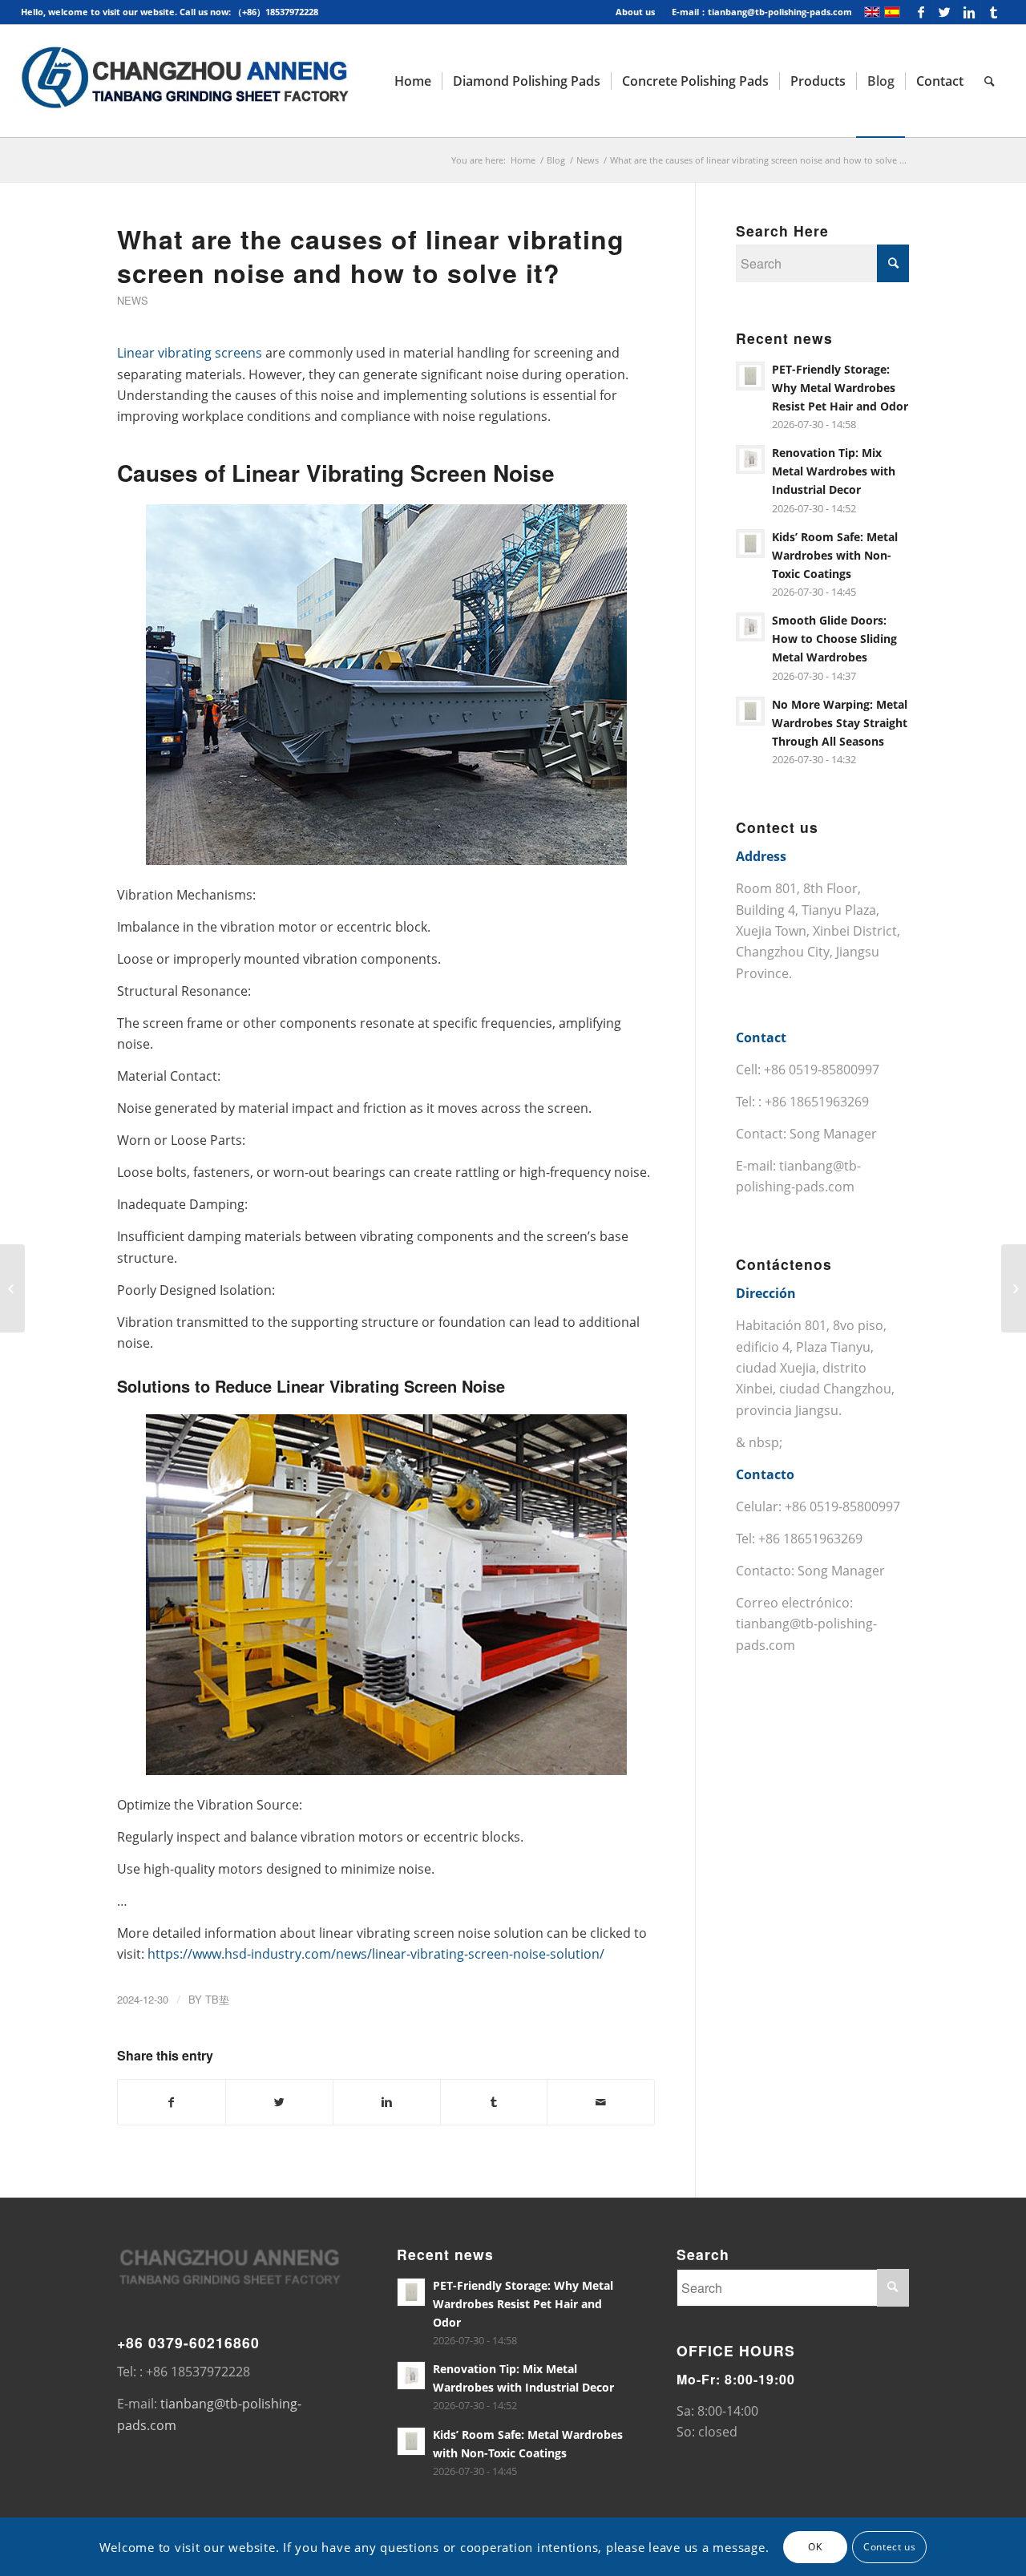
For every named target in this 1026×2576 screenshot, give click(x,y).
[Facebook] (921, 12)
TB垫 (217, 1999)
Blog (556, 160)
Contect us (889, 2546)
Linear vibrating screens (190, 353)
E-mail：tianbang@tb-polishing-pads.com (762, 12)
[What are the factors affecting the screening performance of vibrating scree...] (1014, 1288)
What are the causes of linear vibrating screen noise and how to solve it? (371, 256)
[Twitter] (945, 12)
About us (635, 12)
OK (815, 2546)
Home (523, 160)
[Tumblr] (993, 12)
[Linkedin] (969, 12)
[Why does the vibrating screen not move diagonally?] (12, 1288)
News (588, 160)
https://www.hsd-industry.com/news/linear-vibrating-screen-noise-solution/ (376, 1954)
